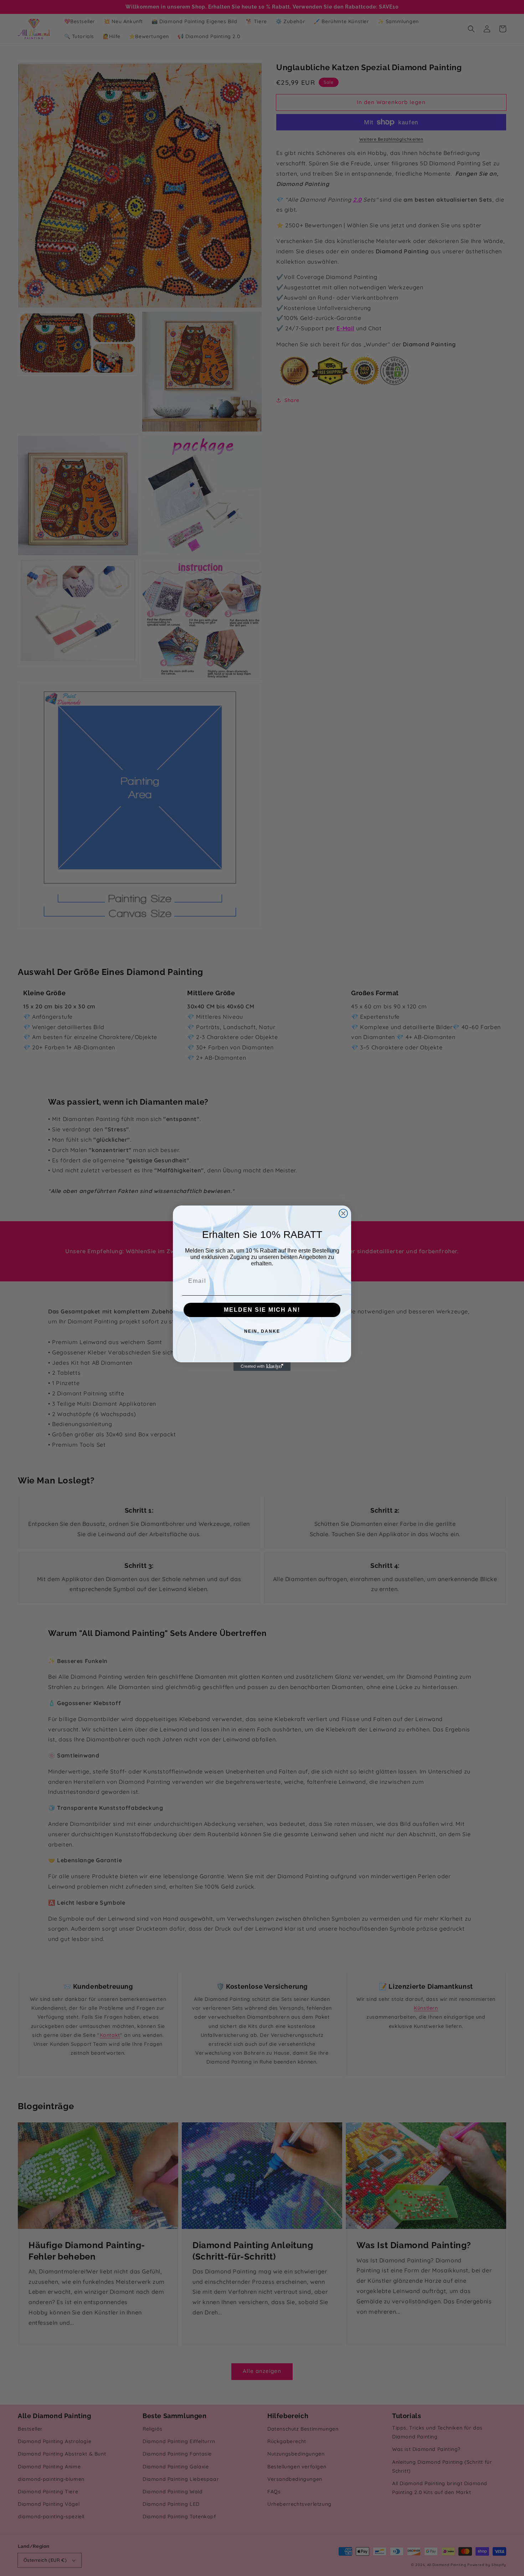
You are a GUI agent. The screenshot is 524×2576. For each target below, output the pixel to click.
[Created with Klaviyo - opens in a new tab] (262, 1367)
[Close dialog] (343, 1213)
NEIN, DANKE (262, 1331)
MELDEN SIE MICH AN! (262, 1310)
